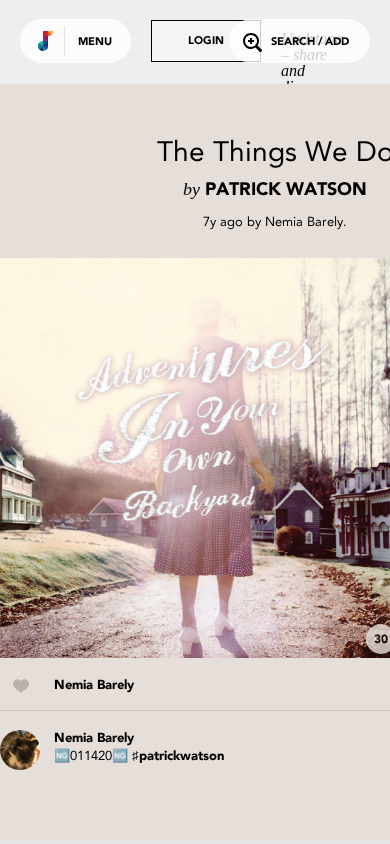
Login (206, 41)
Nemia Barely (304, 221)
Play (200, 458)
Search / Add (310, 42)
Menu (95, 42)
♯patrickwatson (178, 756)
